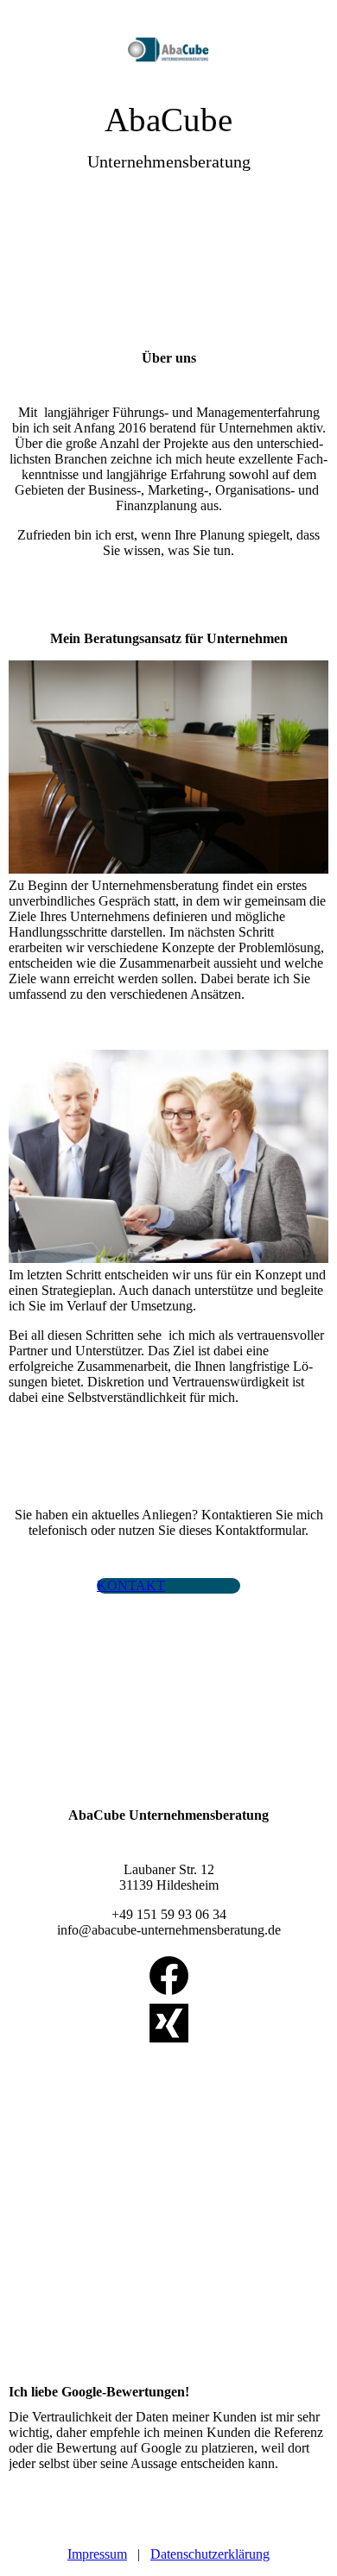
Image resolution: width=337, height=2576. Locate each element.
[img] (169, 50)
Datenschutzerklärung (210, 2554)
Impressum (97, 2554)
